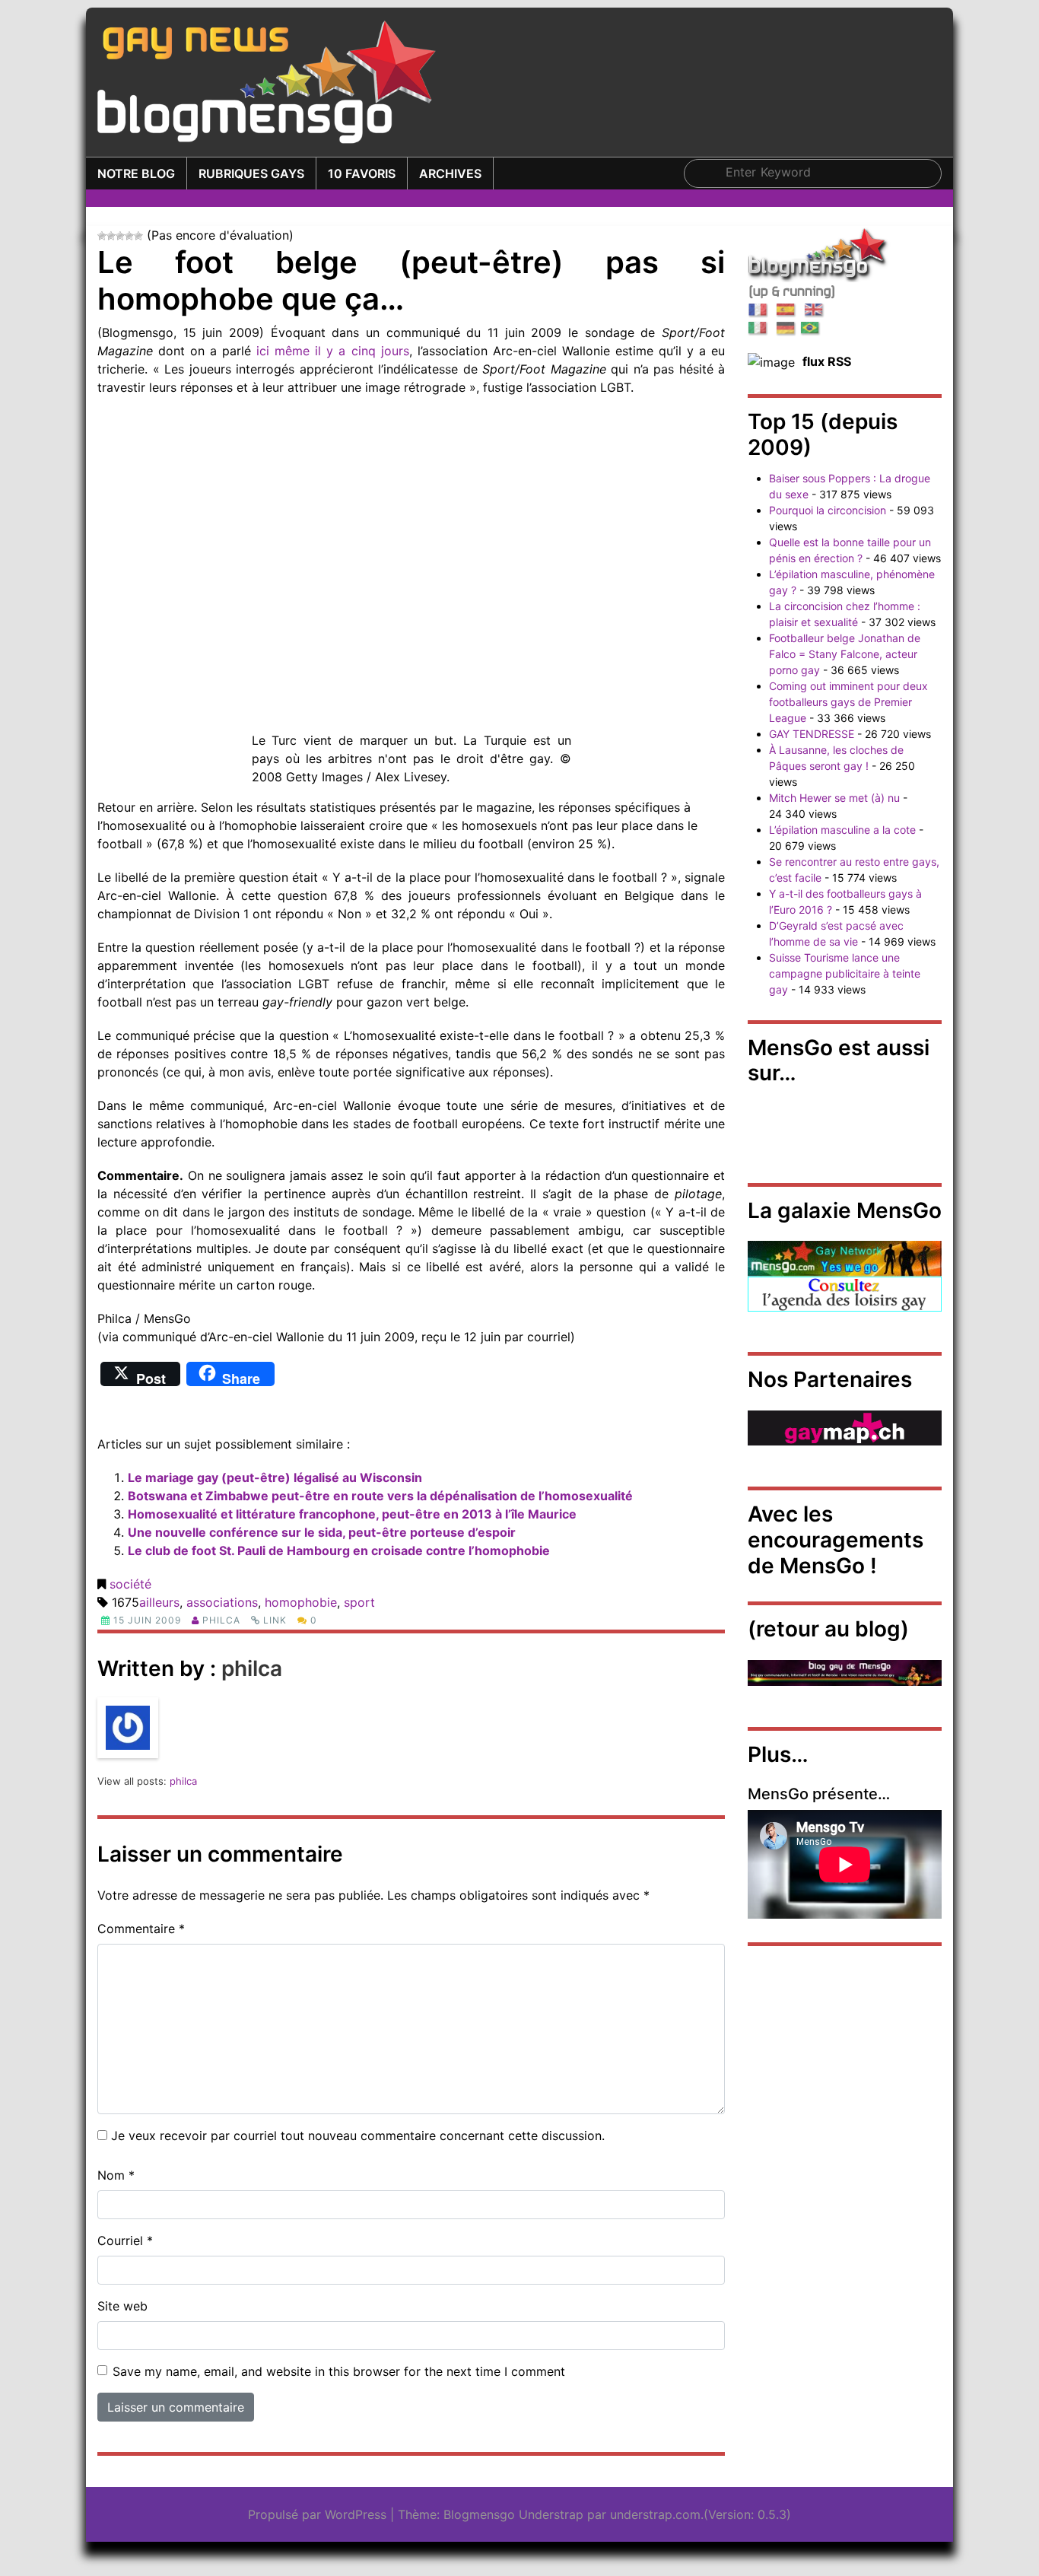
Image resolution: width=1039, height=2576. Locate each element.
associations (222, 1602)
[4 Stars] (129, 236)
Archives (450, 173)
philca (221, 1620)
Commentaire (141, 1929)
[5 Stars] (138, 236)
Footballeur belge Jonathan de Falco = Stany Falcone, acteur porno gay (845, 654)
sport (359, 1602)
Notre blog (136, 173)
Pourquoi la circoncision (828, 510)
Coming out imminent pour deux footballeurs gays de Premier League (848, 702)
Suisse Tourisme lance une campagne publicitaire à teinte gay (845, 973)
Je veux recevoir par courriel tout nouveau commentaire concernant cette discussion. (358, 2136)
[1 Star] (102, 236)
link (275, 1620)
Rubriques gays (251, 173)
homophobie (301, 1602)
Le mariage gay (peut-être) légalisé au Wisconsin (275, 1477)
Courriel (125, 2240)
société (130, 1584)
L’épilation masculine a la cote (842, 830)
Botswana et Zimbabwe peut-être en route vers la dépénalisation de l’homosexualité (380, 1496)
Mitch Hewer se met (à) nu (834, 798)
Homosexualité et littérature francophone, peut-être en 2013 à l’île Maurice (352, 1514)
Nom (116, 2175)
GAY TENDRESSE (812, 734)
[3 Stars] (120, 236)
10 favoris (362, 173)
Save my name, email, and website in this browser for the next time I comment (339, 2371)
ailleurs (159, 1602)
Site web (122, 2306)
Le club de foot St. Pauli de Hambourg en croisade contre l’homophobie (339, 1550)
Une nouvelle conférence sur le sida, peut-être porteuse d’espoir (322, 1532)
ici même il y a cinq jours (332, 351)
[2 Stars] (111, 236)
